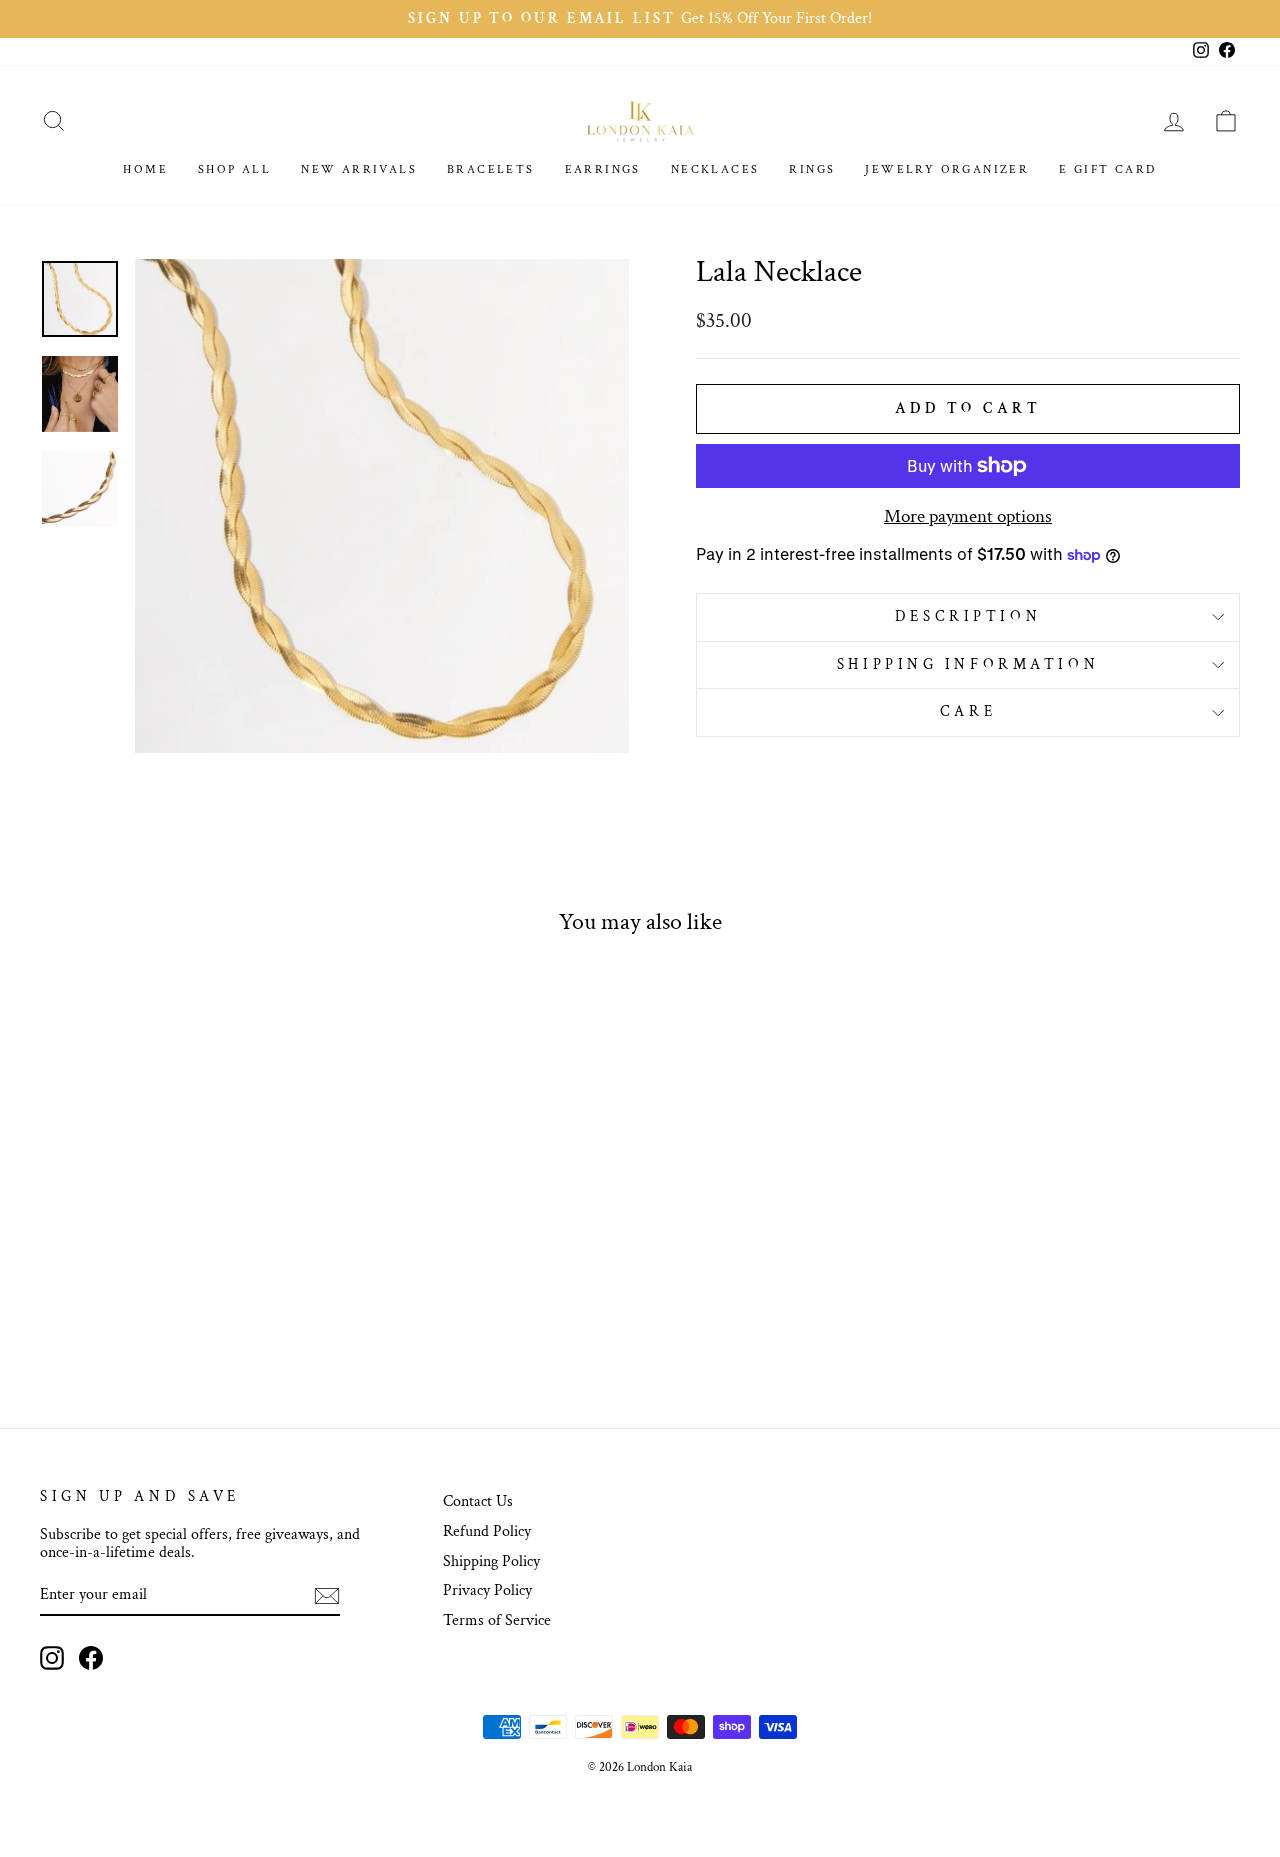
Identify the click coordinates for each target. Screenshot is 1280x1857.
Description (968, 616)
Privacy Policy (487, 1590)
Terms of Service (497, 1620)
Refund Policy (487, 1531)
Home (145, 169)
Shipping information (968, 664)
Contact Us (478, 1501)
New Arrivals (359, 169)
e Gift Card (1107, 169)
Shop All (234, 169)
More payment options (968, 517)
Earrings (603, 169)
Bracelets (491, 169)
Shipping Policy (491, 1561)
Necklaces (715, 169)
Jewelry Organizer (947, 169)
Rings (812, 169)
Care (968, 711)
